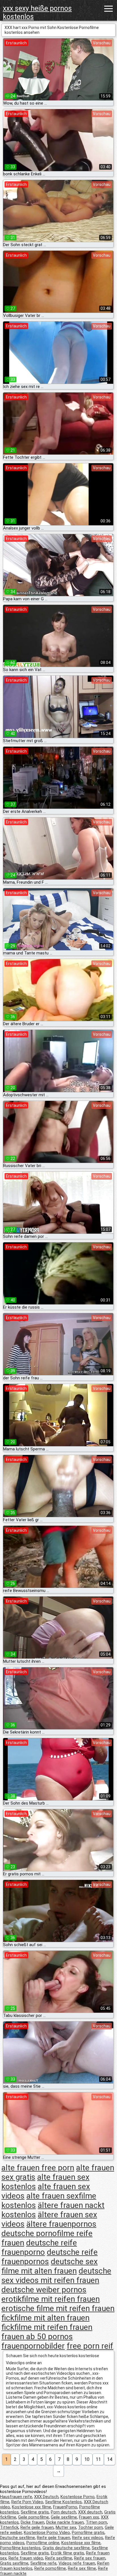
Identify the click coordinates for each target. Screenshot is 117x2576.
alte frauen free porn (38, 2168)
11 (98, 2459)
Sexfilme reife (43, 2563)
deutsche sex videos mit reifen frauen (56, 2276)
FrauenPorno (65, 2507)
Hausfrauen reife (16, 2497)
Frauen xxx (89, 2517)
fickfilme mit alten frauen (45, 2318)
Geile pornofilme (34, 2517)
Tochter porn (90, 2527)
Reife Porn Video (27, 2502)
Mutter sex (66, 2527)
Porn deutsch (63, 2512)
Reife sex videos (88, 2538)
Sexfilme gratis (35, 2512)
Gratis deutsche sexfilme (66, 2548)
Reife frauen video (26, 2558)
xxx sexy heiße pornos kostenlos (37, 13)
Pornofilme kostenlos (20, 2548)
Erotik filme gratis (67, 2553)
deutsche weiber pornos (44, 2290)
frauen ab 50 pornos (37, 2337)
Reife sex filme (82, 2568)
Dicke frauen (33, 2522)
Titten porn (96, 2522)
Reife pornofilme (50, 2568)
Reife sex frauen (90, 2558)
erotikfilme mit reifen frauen (51, 2299)
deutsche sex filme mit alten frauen (50, 2266)
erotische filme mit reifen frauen (58, 2308)
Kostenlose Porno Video (47, 2533)
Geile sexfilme (64, 2517)
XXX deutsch (90, 2512)
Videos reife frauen (77, 2563)
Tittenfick (9, 2527)
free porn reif (90, 2346)
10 (87, 2459)
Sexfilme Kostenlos (63, 2502)
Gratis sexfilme (14, 2563)
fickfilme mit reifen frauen (47, 2327)
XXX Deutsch (46, 2497)
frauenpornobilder (33, 2346)
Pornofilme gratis (88, 2533)
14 (110, 2459)
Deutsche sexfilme (17, 2538)
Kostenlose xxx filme (32, 2507)
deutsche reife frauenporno (39, 2247)
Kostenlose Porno (78, 2497)
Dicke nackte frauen (65, 2522)
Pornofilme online (43, 2543)
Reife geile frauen (37, 2527)
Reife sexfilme (59, 2558)
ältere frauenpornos (61, 2224)
